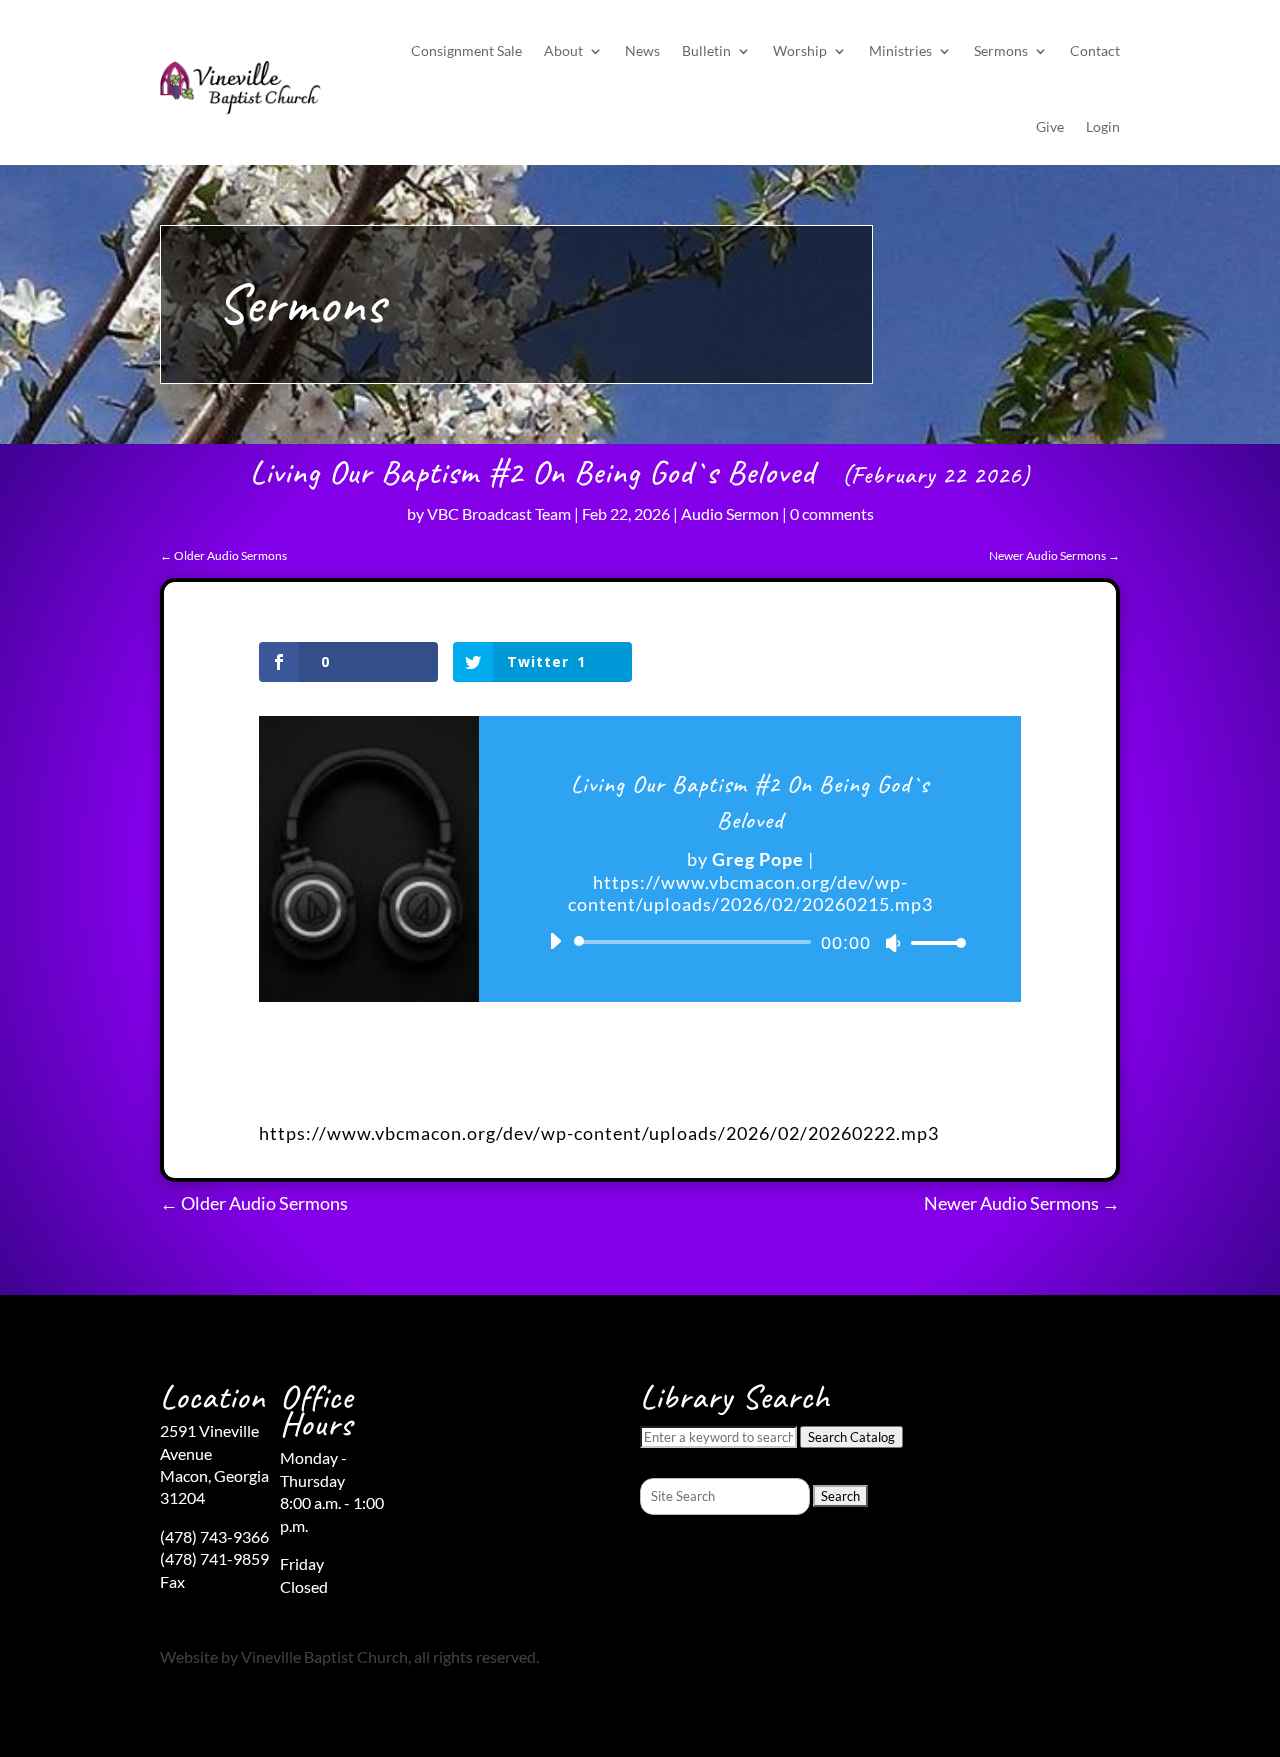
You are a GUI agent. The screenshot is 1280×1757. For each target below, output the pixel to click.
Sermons (1001, 50)
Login (1103, 126)
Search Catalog (851, 1437)
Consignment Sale (466, 50)
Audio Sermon (730, 513)
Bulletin (706, 50)
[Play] (555, 941)
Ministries (900, 50)
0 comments (832, 513)
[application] (750, 942)
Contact (1095, 50)
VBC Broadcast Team (499, 513)
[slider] (933, 942)
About (563, 50)
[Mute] (893, 943)
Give (1050, 126)
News (642, 50)
